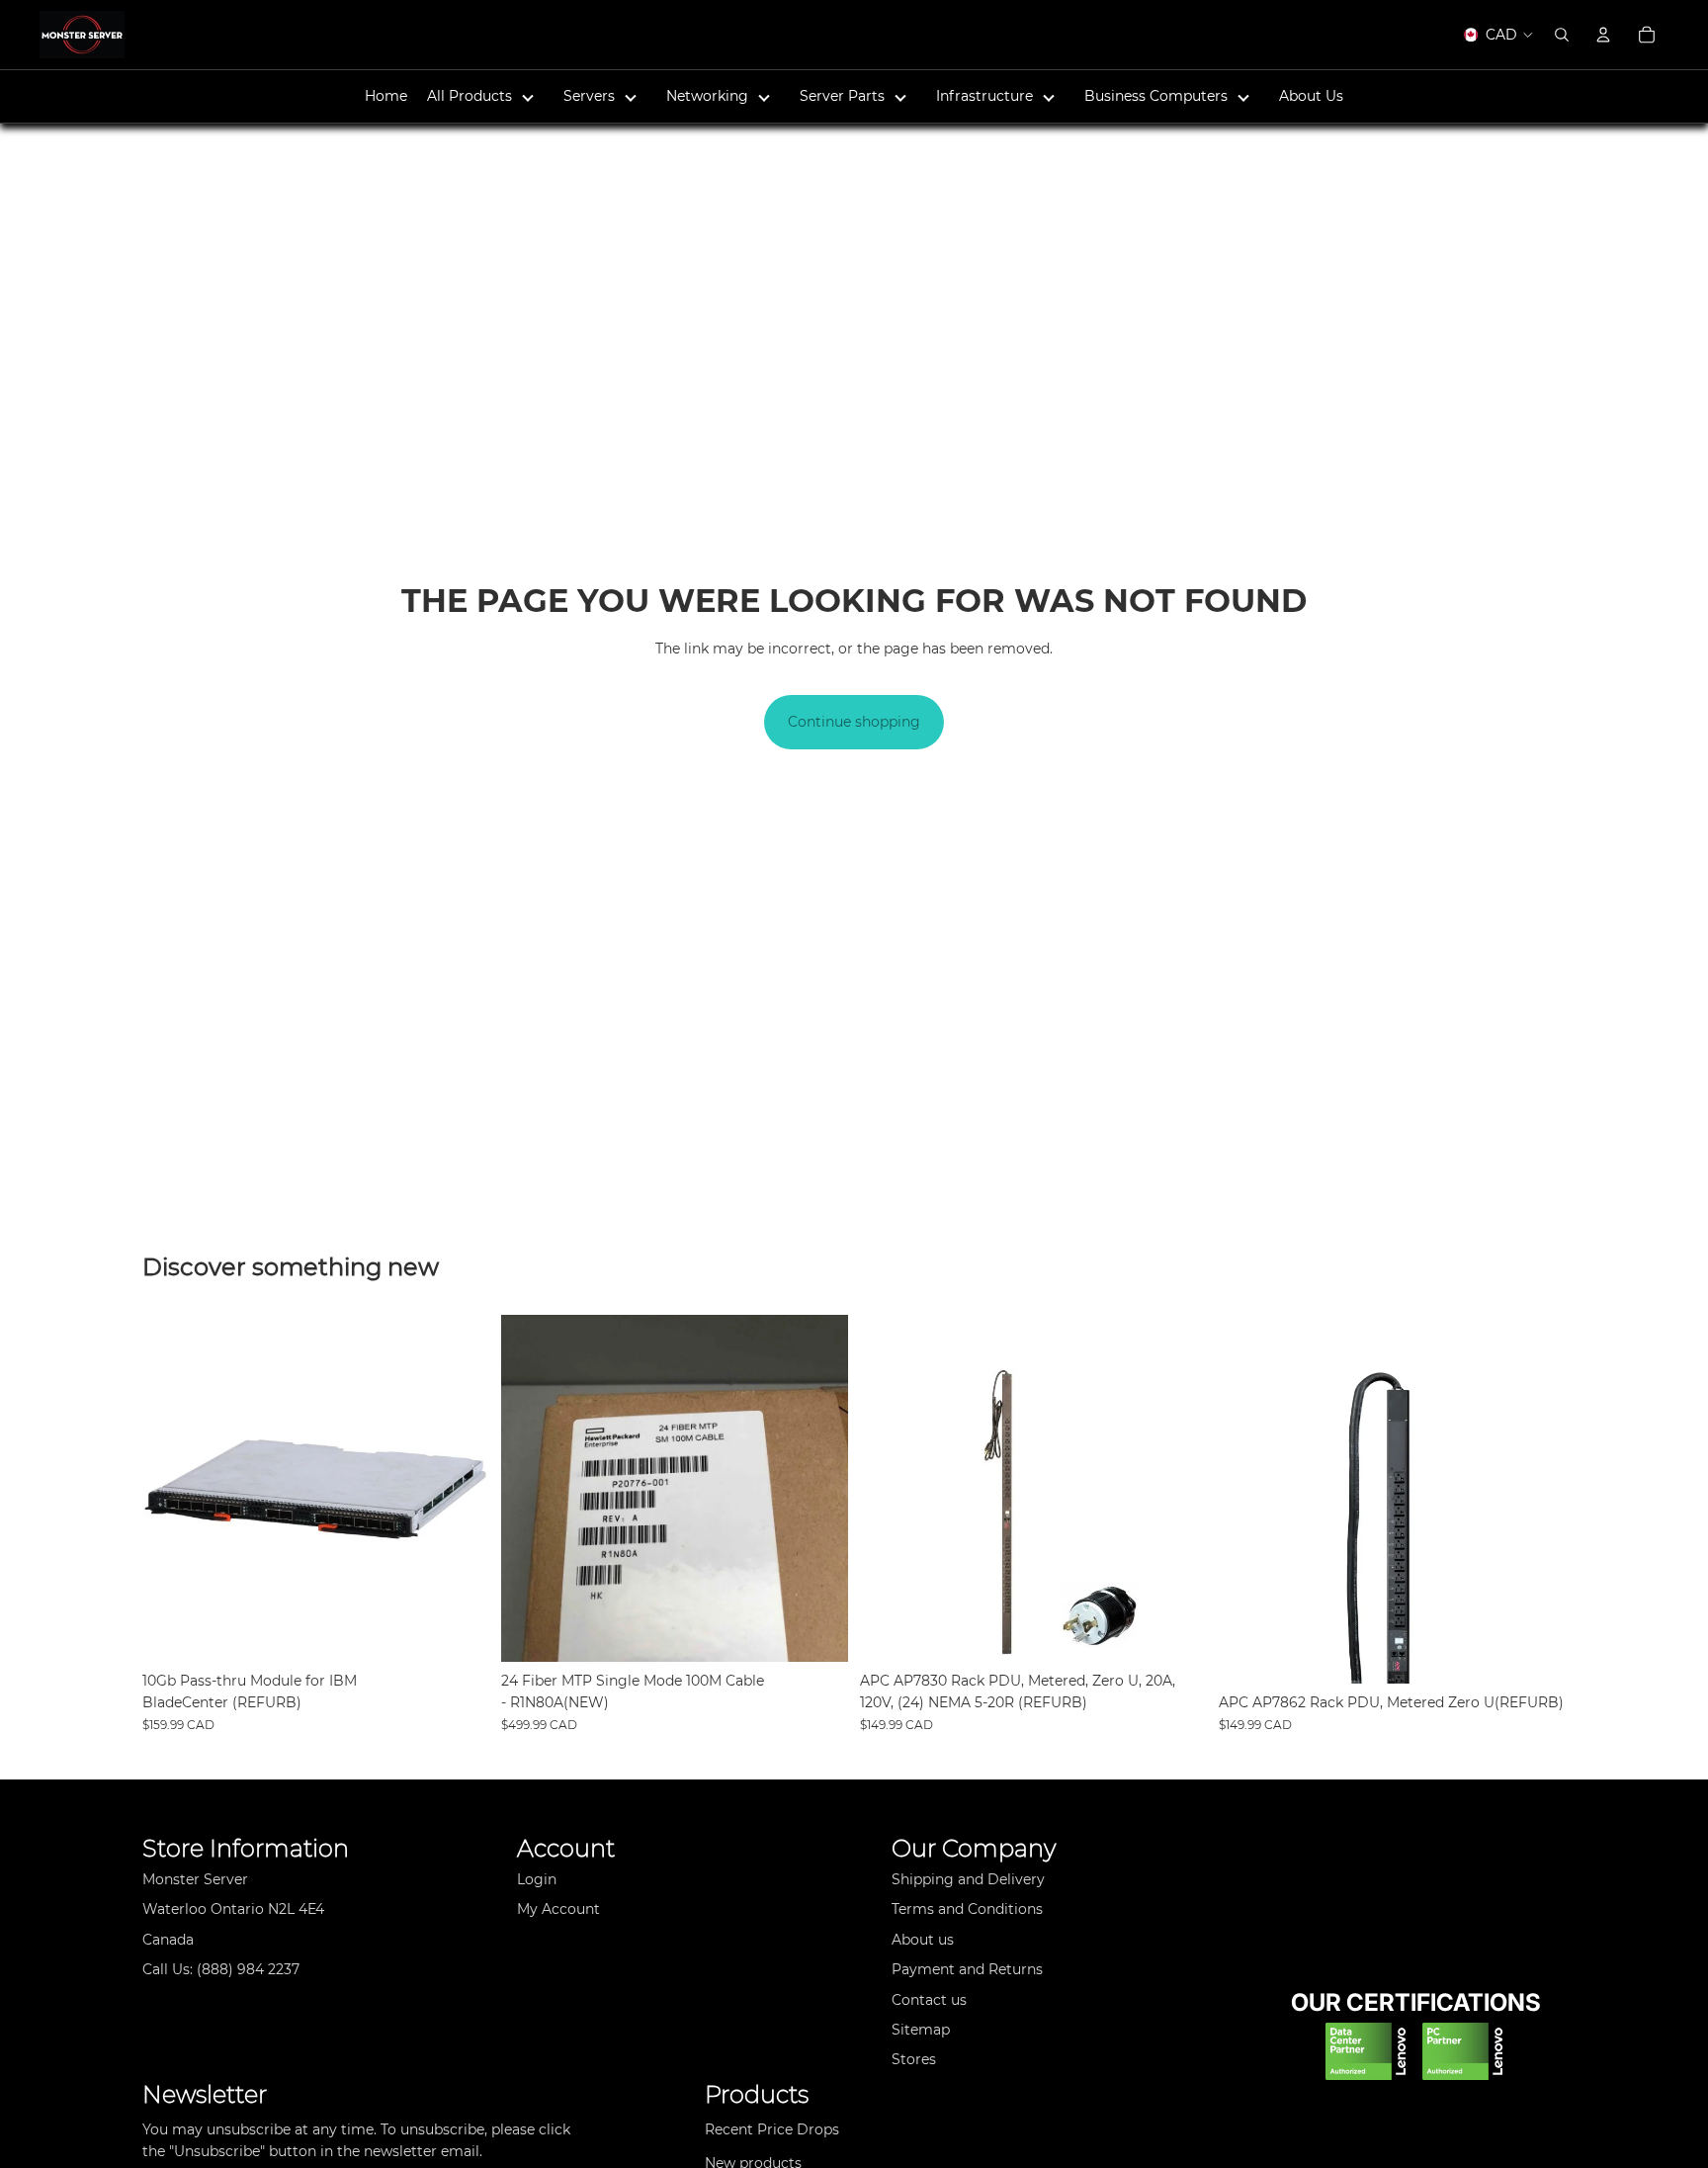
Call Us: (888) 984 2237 (221, 1969)
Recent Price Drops (772, 2129)
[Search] (1562, 35)
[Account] (1603, 35)
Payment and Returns (967, 1969)
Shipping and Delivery (968, 1879)
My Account (558, 1909)
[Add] (459, 1631)
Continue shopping (854, 722)
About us (923, 1940)
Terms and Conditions (967, 1909)
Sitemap (921, 2030)
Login (537, 1879)
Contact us (929, 2000)
